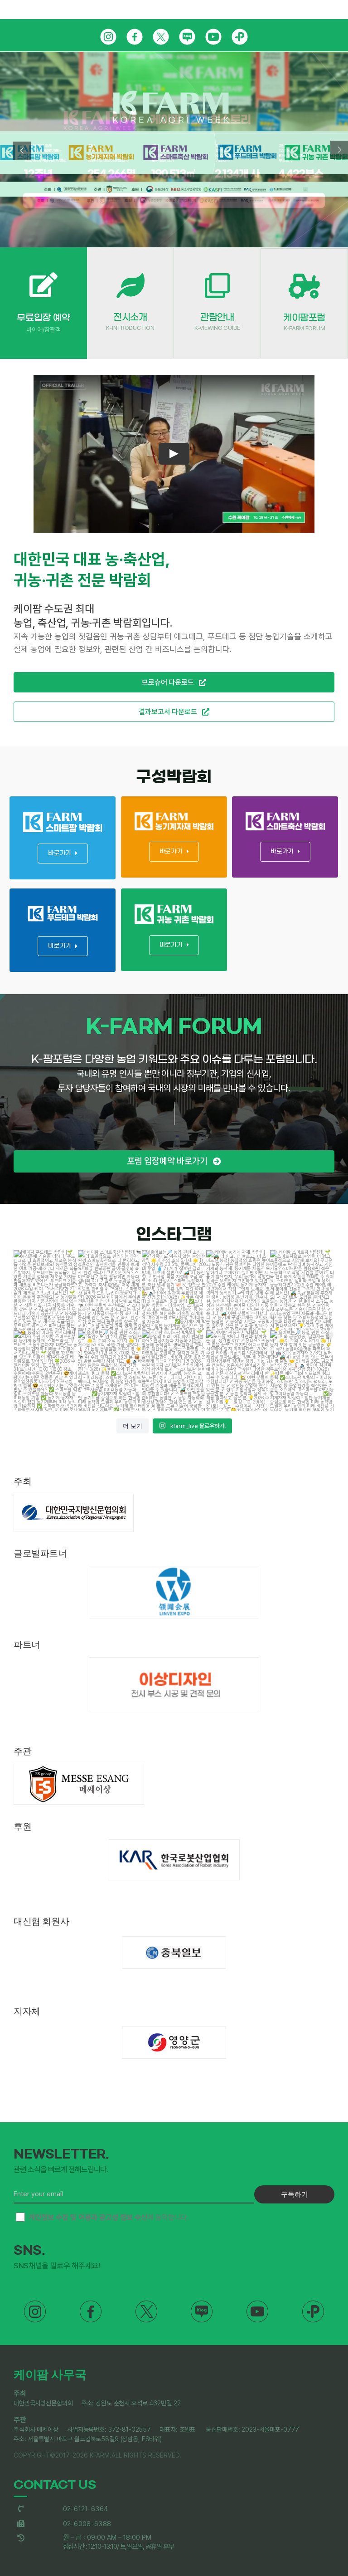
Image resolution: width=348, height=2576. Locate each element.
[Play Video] (174, 454)
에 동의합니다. (109, 2217)
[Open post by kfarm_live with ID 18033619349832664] (238, 1290)
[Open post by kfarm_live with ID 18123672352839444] (238, 1371)
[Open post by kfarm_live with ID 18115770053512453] (46, 1290)
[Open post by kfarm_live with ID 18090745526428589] (110, 1371)
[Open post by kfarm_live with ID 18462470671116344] (302, 1290)
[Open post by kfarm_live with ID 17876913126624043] (110, 1290)
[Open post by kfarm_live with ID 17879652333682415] (302, 1371)
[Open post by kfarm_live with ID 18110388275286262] (174, 1290)
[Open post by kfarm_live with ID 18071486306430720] (174, 1371)
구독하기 (295, 2194)
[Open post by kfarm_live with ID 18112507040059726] (46, 1371)
